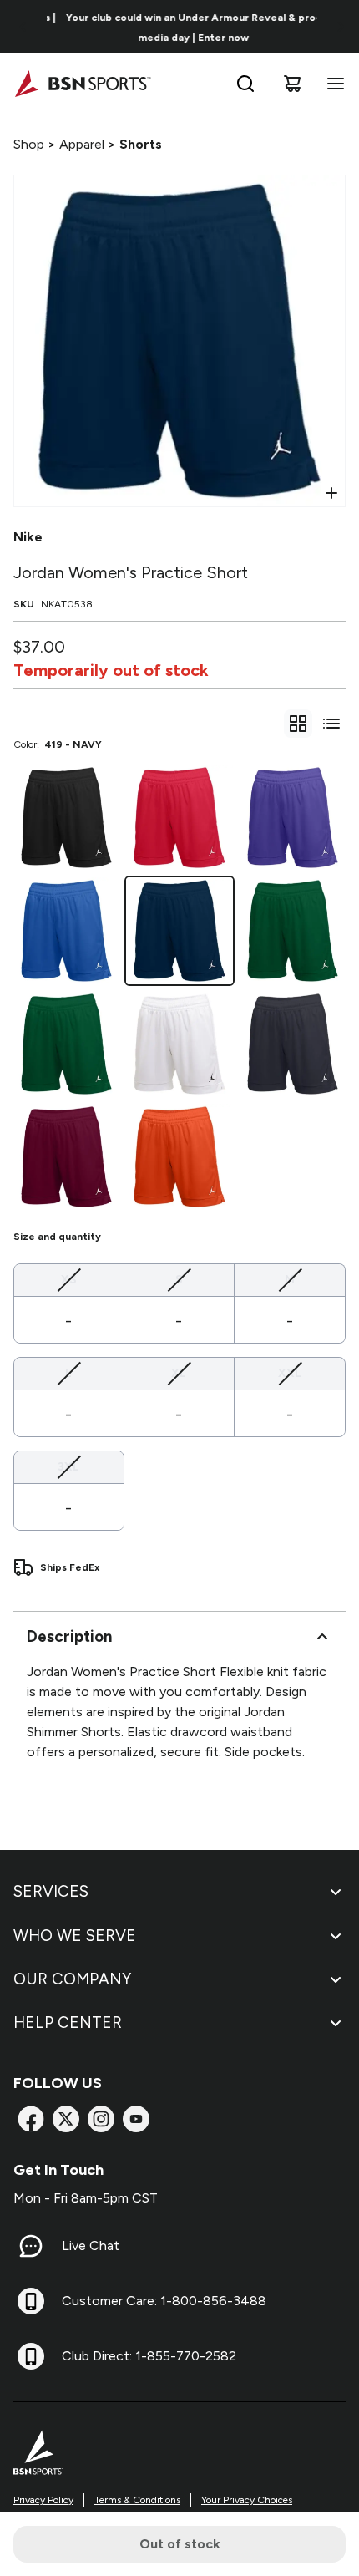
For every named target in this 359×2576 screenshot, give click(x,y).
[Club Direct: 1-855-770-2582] (31, 2356)
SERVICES (51, 1891)
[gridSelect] (298, 724)
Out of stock (180, 2544)
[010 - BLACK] (66, 818)
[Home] (82, 84)
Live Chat (91, 2246)
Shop (29, 144)
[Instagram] (101, 2119)
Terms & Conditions (137, 2500)
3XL (68, 1466)
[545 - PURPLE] (293, 818)
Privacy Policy (43, 2500)
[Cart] (292, 84)
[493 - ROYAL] (66, 930)
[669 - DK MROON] (66, 1157)
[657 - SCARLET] (179, 818)
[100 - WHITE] (179, 1044)
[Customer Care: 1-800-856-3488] (31, 2301)
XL (179, 1373)
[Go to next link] (341, 27)
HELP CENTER (68, 2022)
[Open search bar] (245, 84)
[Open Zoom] (331, 493)
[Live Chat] (31, 2246)
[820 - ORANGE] (179, 1157)
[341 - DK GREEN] (66, 1044)
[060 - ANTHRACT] (293, 1044)
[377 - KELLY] (293, 930)
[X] (66, 2119)
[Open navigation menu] (332, 84)
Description (69, 1636)
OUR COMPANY (72, 1979)
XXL (290, 1373)
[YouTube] (136, 2119)
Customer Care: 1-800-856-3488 (164, 2301)
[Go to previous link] (23, 27)
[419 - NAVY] (179, 930)
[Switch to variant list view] (331, 724)
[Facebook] (31, 2119)
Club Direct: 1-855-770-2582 (149, 2356)
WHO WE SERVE (75, 1936)
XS (69, 1279)
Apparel (82, 144)
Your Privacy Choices (247, 2500)
